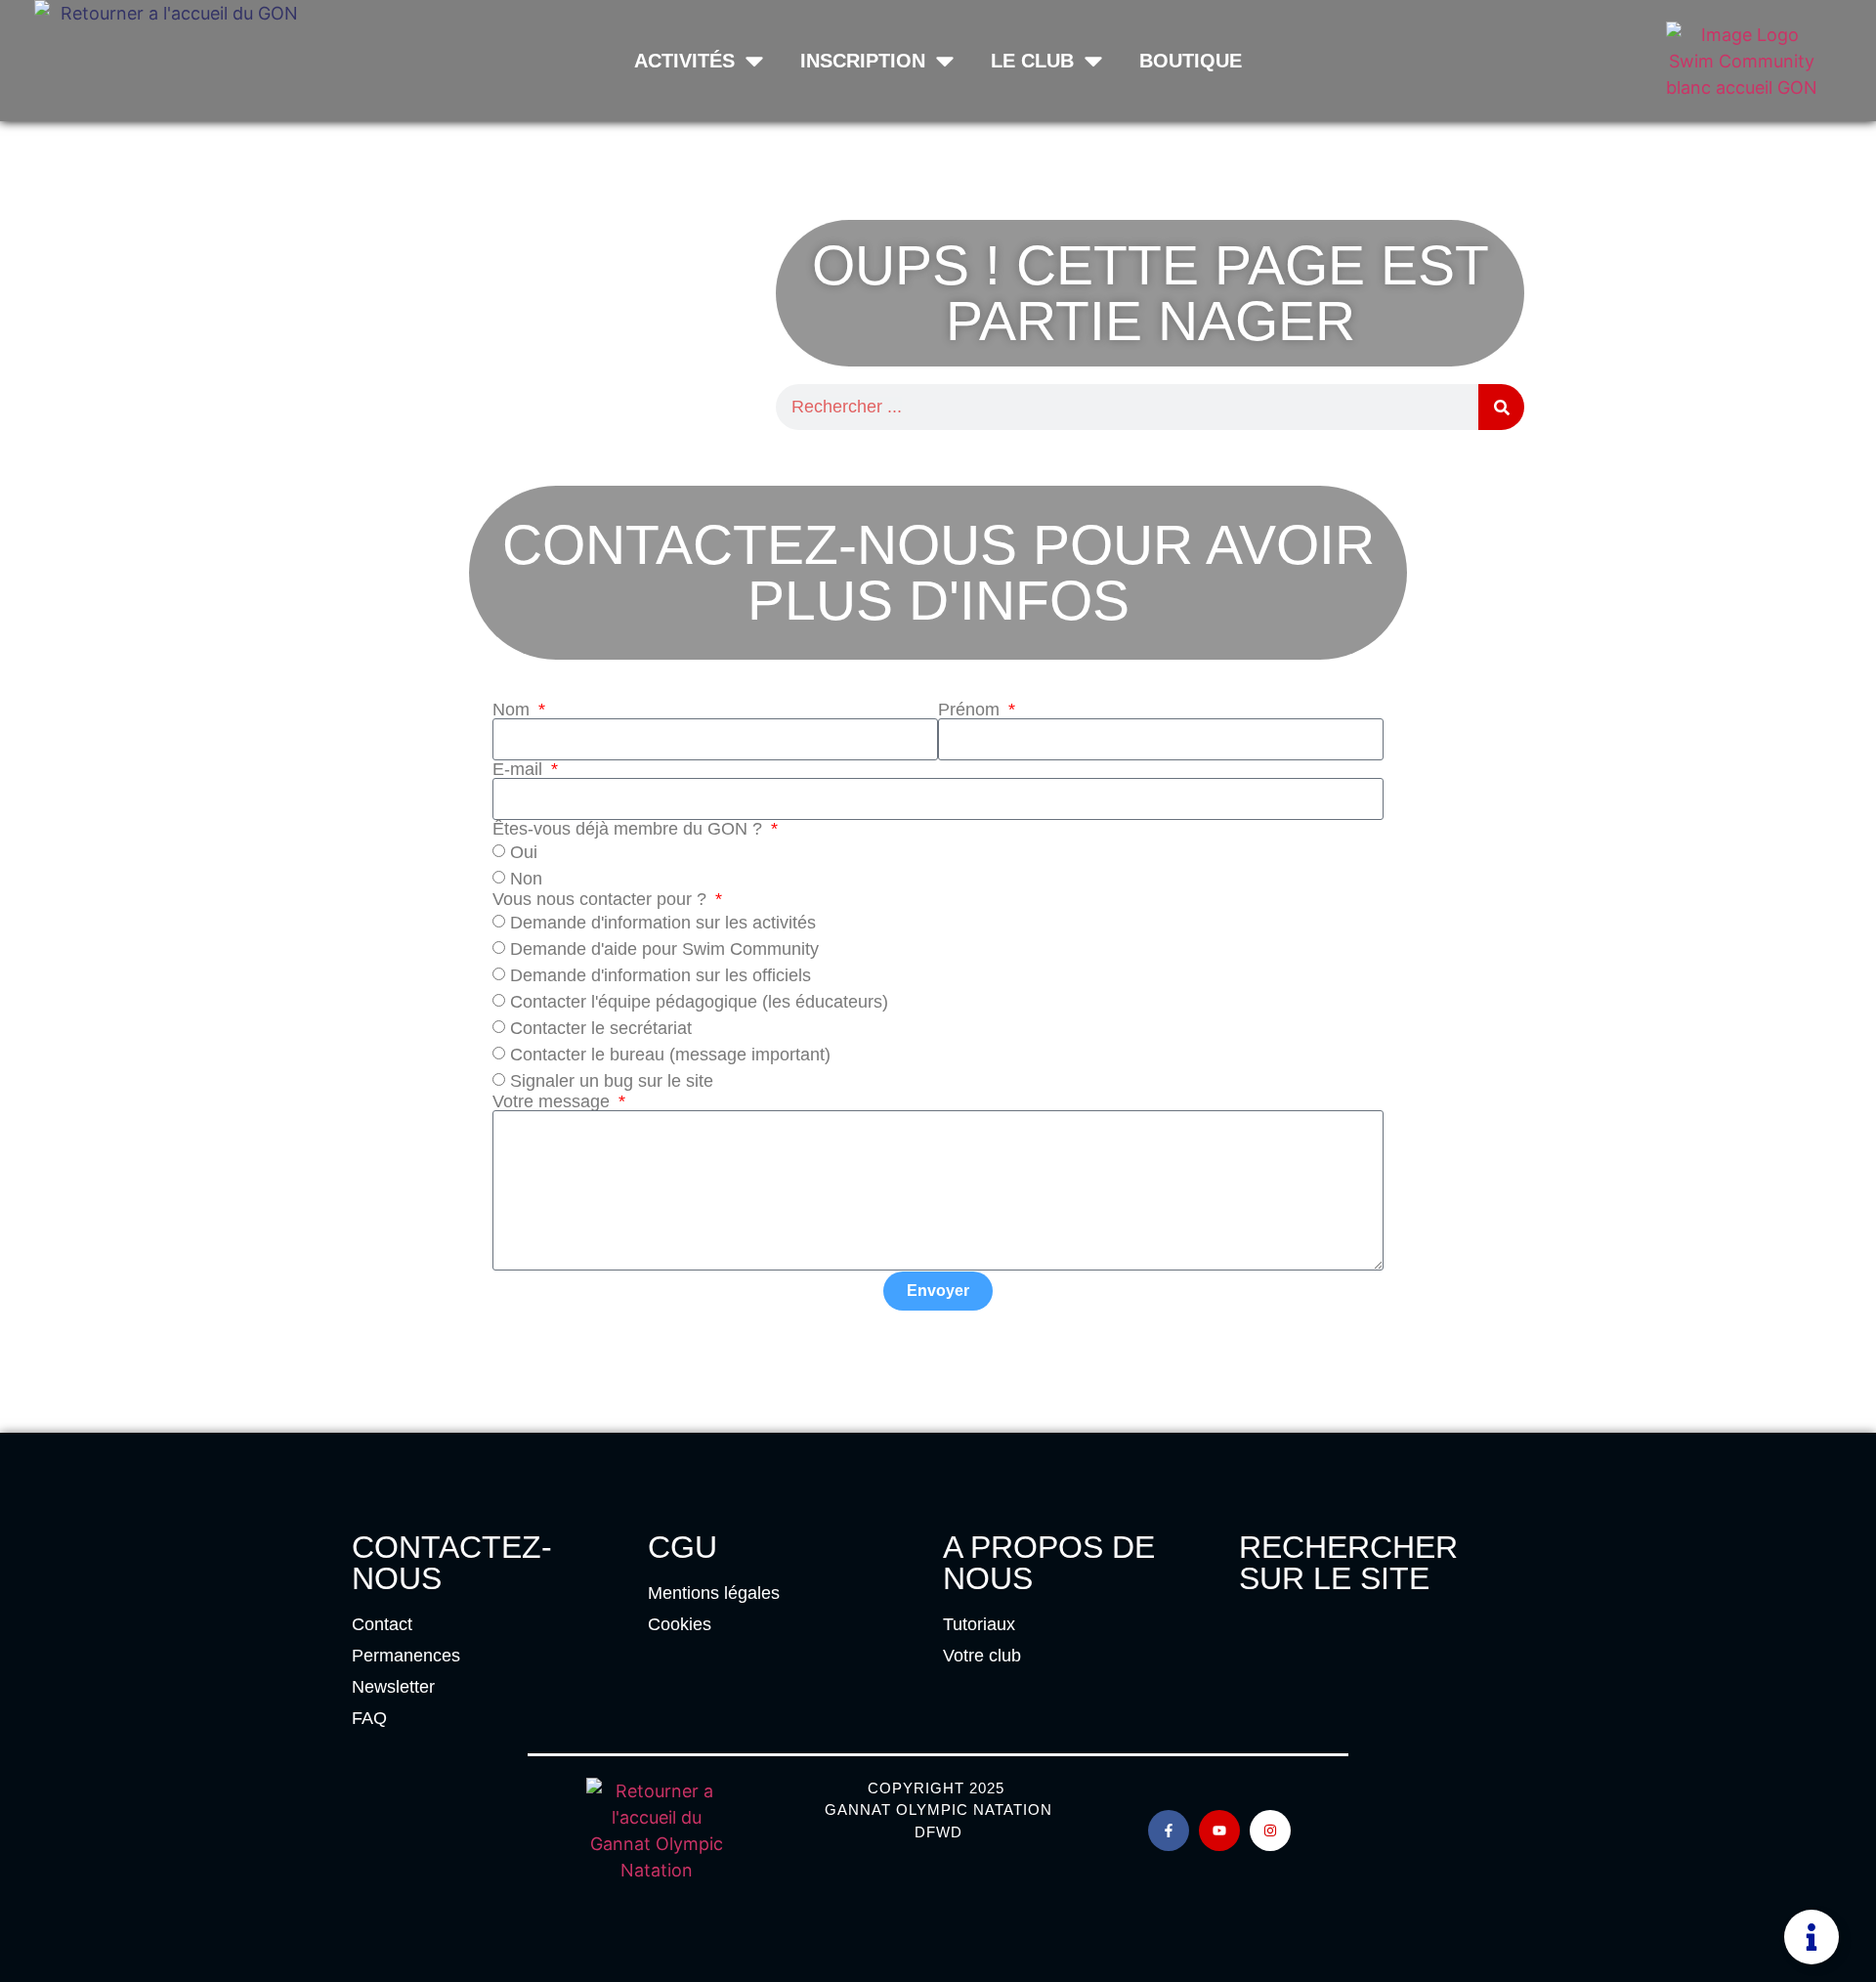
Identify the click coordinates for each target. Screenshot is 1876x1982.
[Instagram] (1270, 1831)
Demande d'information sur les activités (663, 923)
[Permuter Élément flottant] (1812, 1937)
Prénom (971, 710)
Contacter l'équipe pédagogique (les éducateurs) (699, 1002)
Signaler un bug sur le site (612, 1081)
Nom (513, 710)
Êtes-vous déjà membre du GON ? (630, 829)
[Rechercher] (1501, 407)
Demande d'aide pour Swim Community (664, 949)
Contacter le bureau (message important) (670, 1055)
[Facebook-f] (1169, 1831)
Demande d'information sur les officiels (661, 975)
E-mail (520, 769)
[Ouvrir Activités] (754, 61)
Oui (524, 852)
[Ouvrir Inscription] (945, 61)
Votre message (554, 1101)
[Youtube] (1219, 1831)
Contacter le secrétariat (601, 1028)
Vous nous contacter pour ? (602, 899)
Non (526, 879)
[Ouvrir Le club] (1093, 61)
